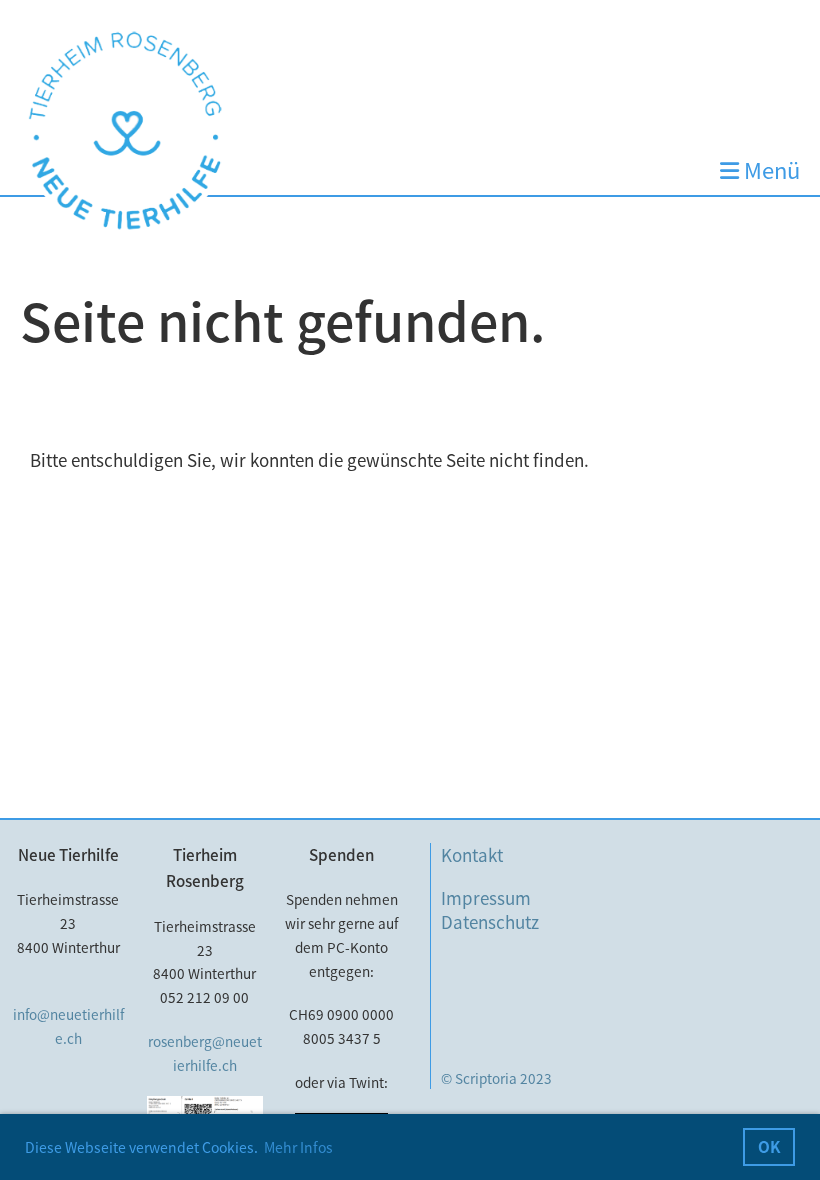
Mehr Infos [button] (298, 1147)
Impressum (486, 897)
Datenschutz (490, 921)
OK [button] (769, 1146)
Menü (769, 170)
